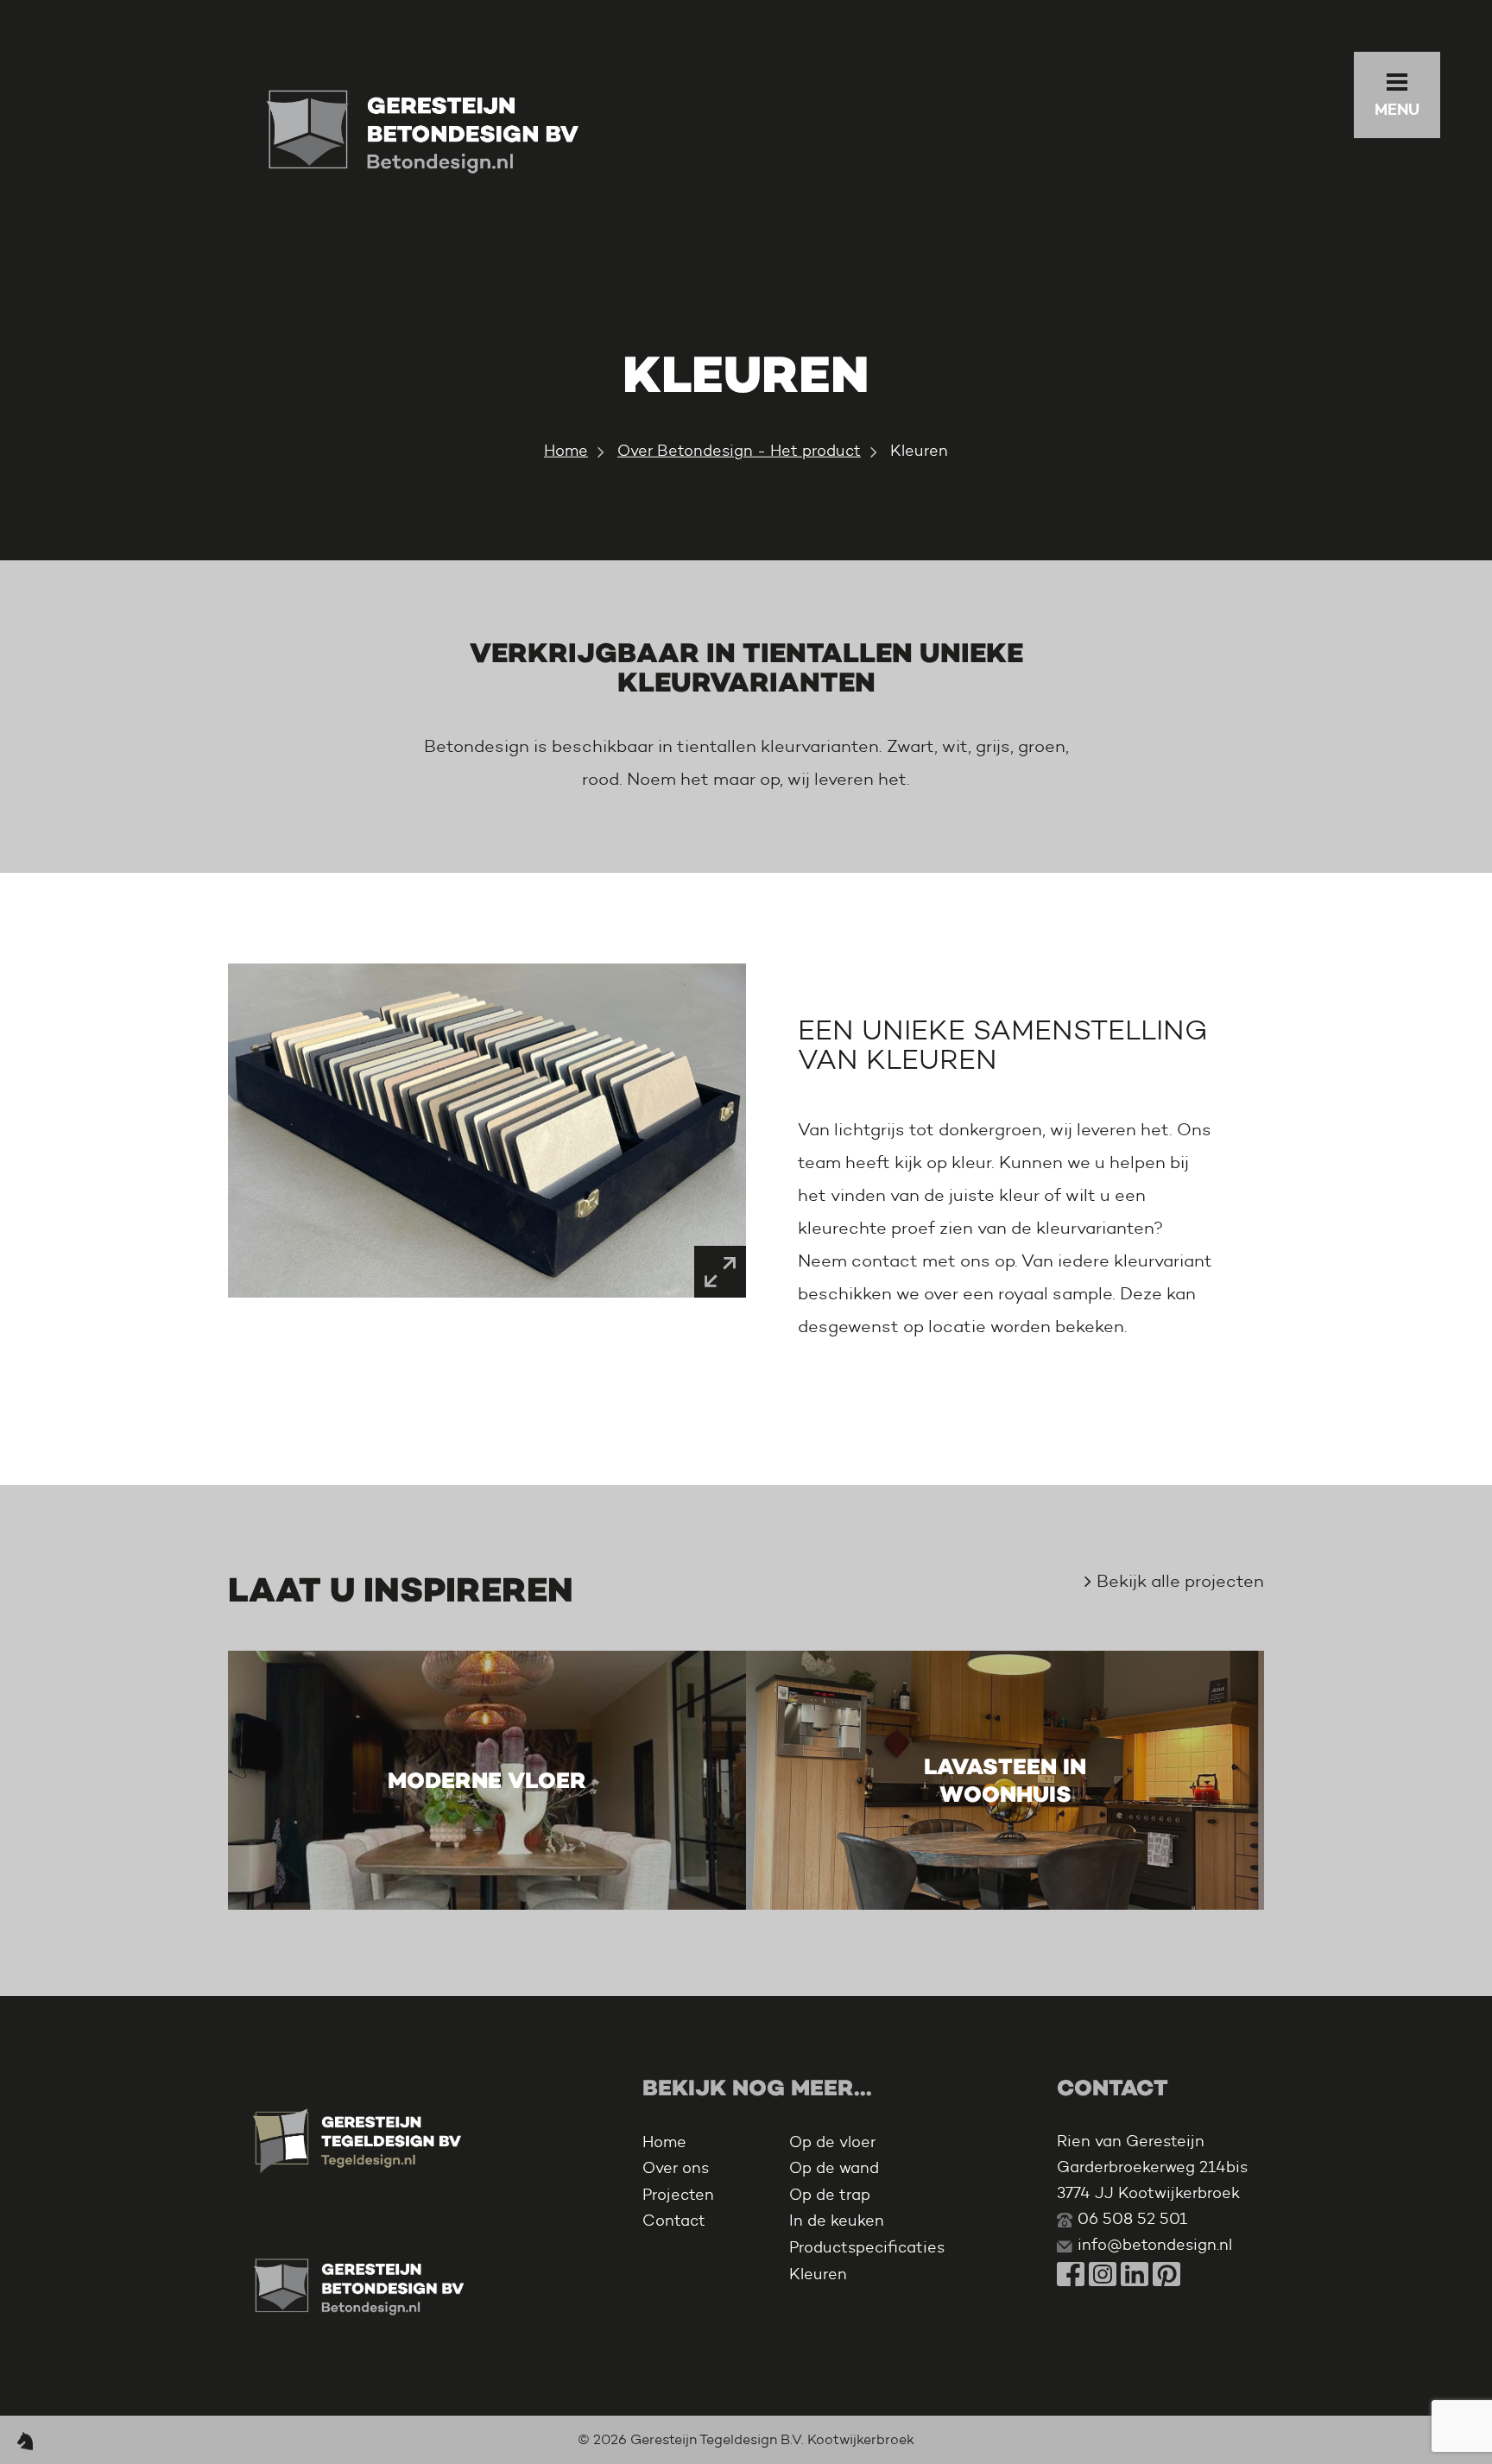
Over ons (676, 2168)
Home (566, 451)
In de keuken (837, 2221)
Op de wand (834, 2168)
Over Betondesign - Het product (739, 451)
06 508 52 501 (1132, 2219)
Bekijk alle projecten (1180, 1581)
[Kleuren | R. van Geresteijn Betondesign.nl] (422, 128)
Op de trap (830, 2195)
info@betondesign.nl (1155, 2245)
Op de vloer (832, 2142)
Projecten (678, 2195)
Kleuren (818, 2274)
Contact (674, 2221)
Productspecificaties (867, 2247)
